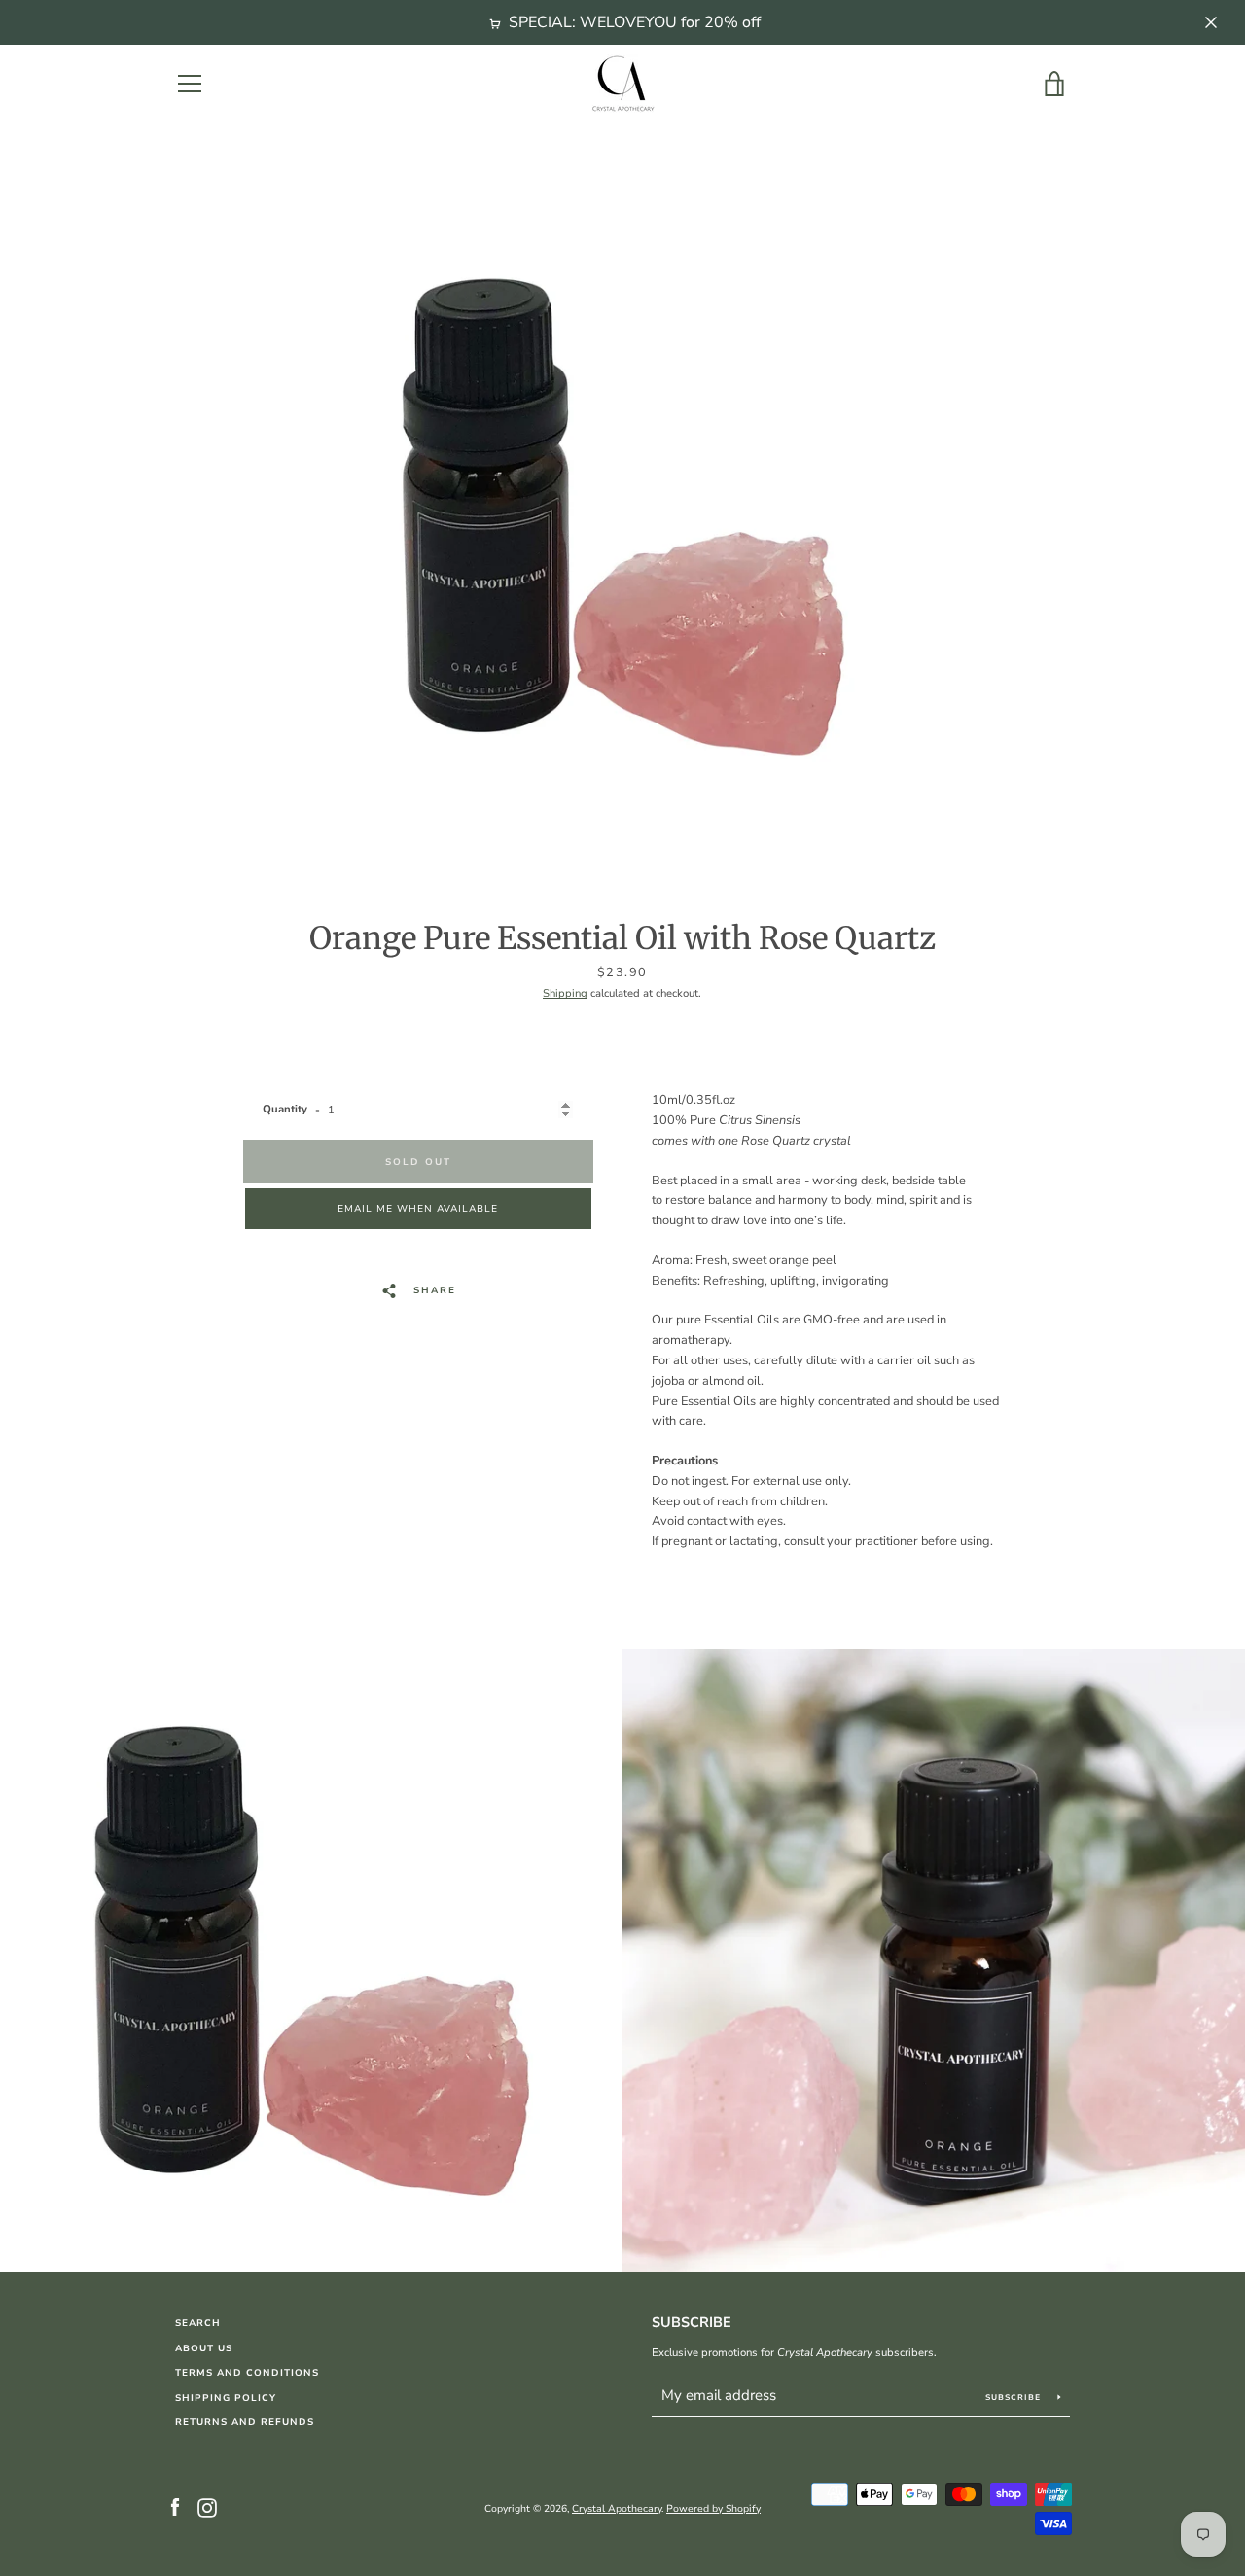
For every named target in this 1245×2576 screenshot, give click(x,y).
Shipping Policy (226, 2398)
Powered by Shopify (713, 2509)
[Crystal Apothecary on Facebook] (175, 2508)
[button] (418, 1208)
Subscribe (692, 2322)
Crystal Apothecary (617, 2509)
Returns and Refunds (245, 2422)
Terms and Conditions (247, 2372)
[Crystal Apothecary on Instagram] (207, 2508)
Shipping (565, 993)
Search (198, 2323)
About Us (204, 2348)
